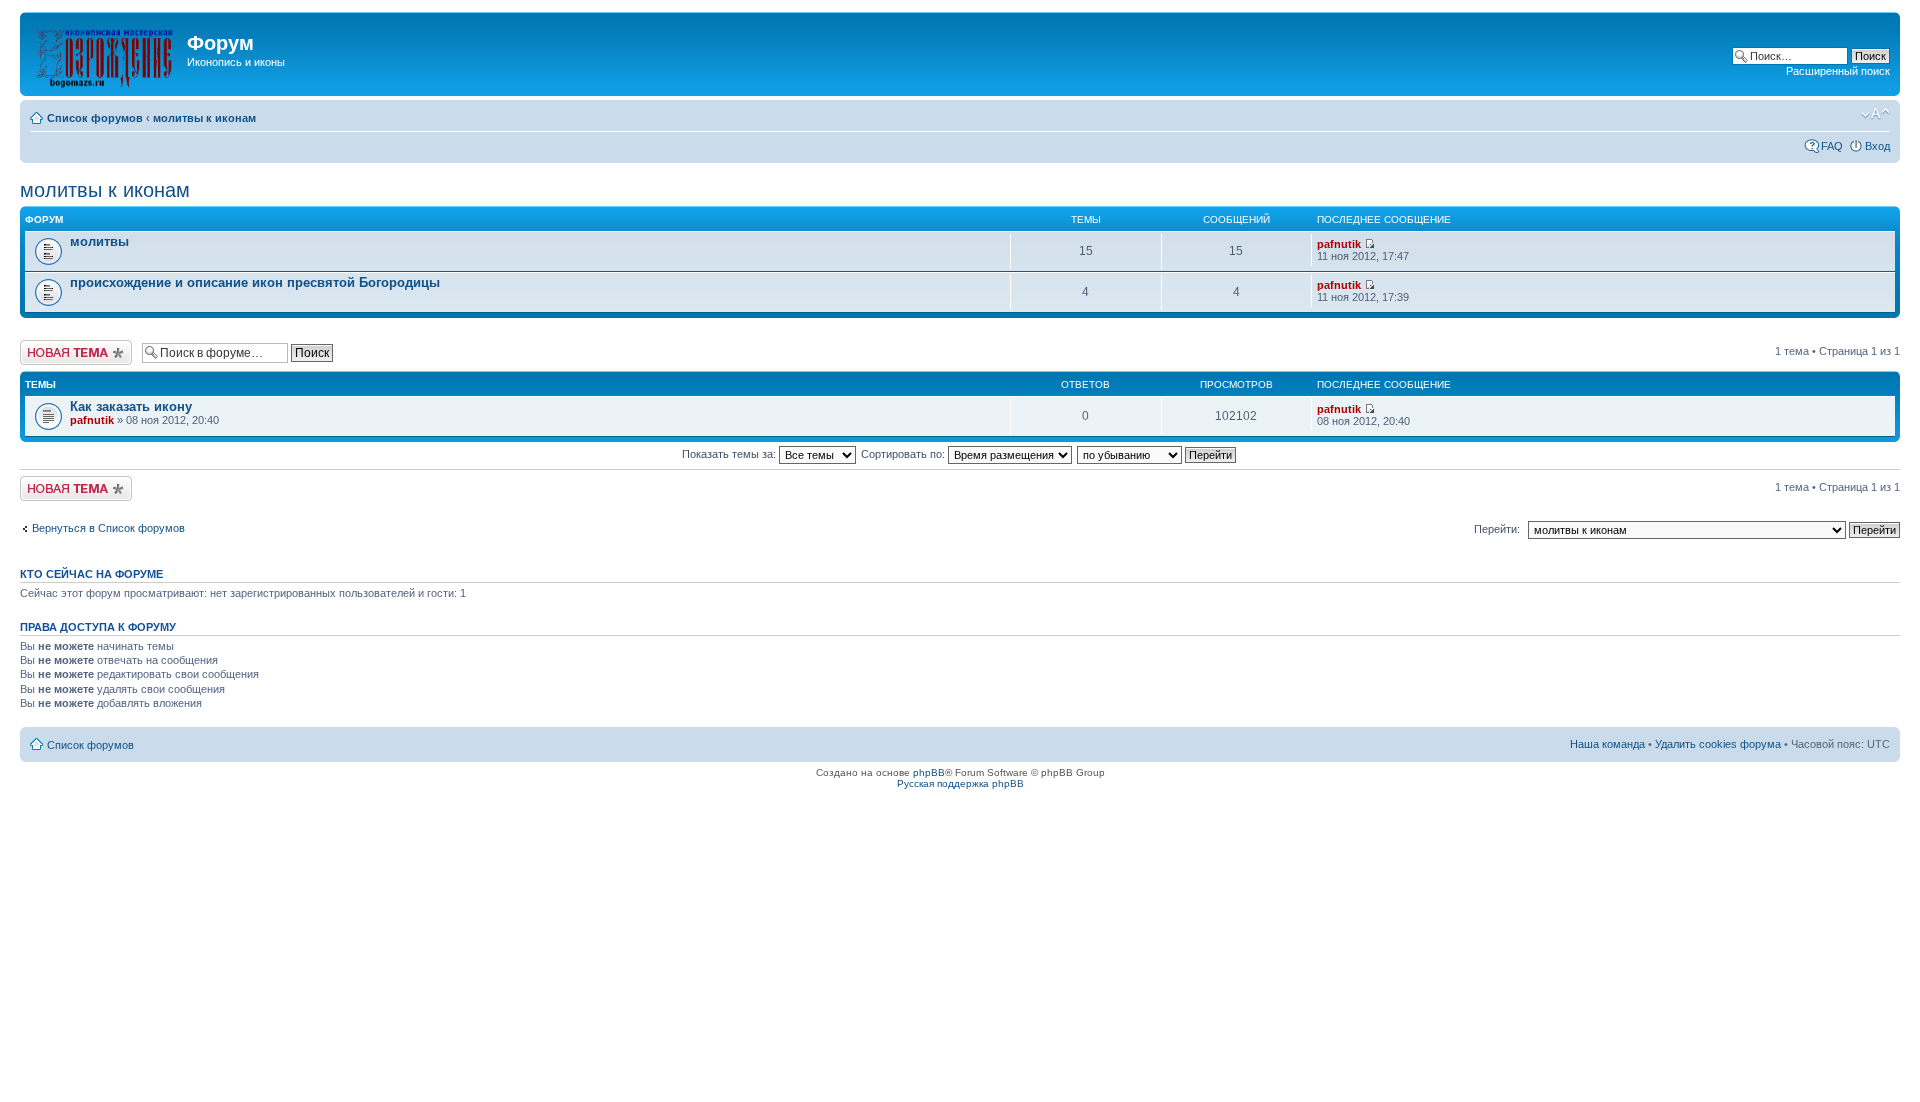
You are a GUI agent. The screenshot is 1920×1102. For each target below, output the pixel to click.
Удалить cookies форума (1718, 744)
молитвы (99, 241)
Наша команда (1607, 744)
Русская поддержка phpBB (960, 783)
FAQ (1832, 146)
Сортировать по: (904, 454)
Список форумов (95, 118)
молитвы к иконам (204, 118)
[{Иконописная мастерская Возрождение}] (106, 54)
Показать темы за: (730, 454)
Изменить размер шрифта (1875, 114)
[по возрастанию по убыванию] (1157, 454)
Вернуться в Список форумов (108, 528)
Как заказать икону (131, 406)
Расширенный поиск (1838, 71)
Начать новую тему (70, 346)
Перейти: (1497, 529)
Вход (1877, 146)
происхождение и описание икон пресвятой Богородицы (255, 282)
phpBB (929, 772)
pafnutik (1339, 244)
